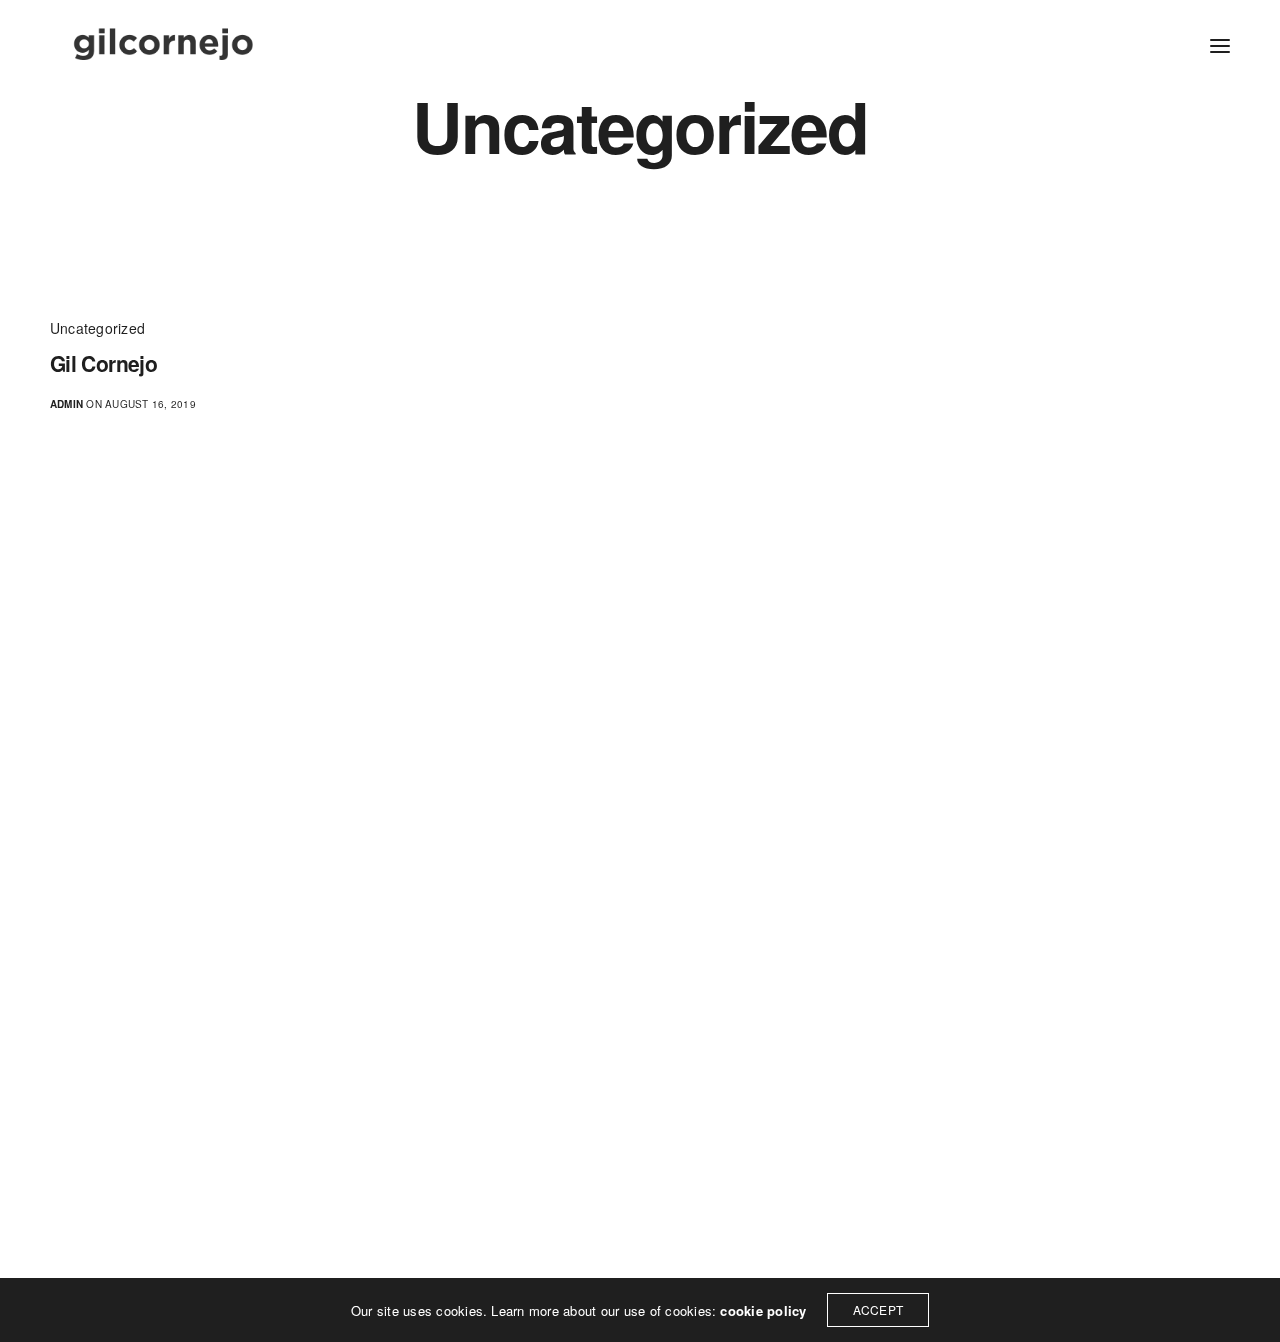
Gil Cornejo (103, 363)
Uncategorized (97, 328)
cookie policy (763, 1310)
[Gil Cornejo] (163, 45)
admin (66, 404)
